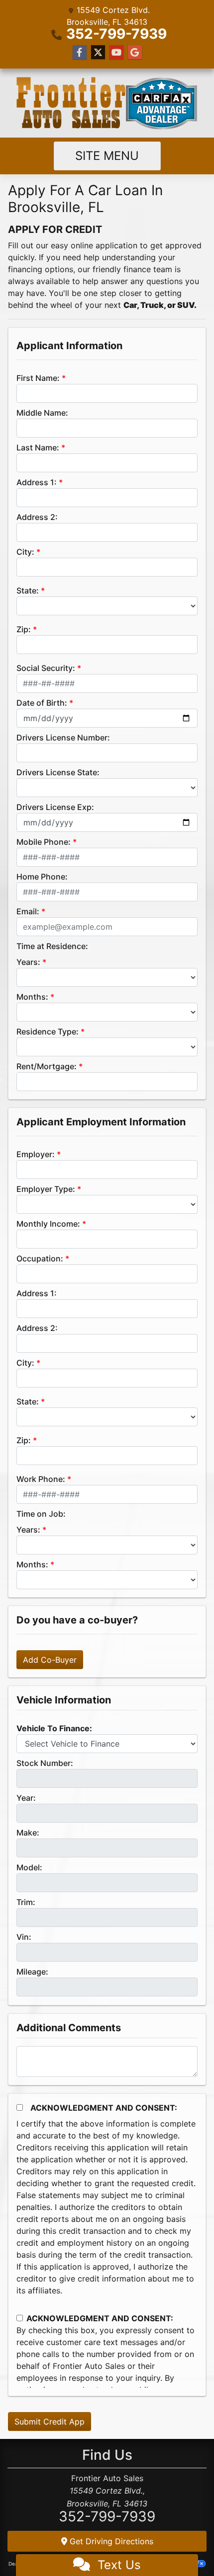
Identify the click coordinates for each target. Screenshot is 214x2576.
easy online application (94, 245)
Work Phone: (41, 1479)
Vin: (24, 1937)
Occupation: (40, 1258)
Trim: (26, 1902)
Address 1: (37, 482)
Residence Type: (48, 1031)
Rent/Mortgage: (47, 1066)
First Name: (38, 378)
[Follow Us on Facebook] (80, 52)
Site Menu (107, 156)
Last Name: (38, 447)
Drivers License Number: (63, 737)
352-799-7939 (116, 34)
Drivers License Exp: (55, 807)
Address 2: (37, 517)
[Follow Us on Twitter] (98, 52)
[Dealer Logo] (107, 103)
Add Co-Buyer (50, 1660)
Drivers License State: (58, 772)
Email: (28, 911)
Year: (26, 1798)
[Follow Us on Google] (135, 52)
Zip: (24, 629)
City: (25, 552)
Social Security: (46, 668)
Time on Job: (41, 1514)
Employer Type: (46, 1189)
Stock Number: (45, 1763)
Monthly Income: (48, 1224)
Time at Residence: (52, 946)
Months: (32, 997)
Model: (29, 1867)
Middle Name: (42, 413)
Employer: (36, 1154)
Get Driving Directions (110, 2541)
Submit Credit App (50, 2422)
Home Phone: (42, 877)
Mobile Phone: (44, 842)
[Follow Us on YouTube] (116, 52)
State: (28, 590)
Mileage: (32, 1972)
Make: (28, 1833)
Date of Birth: (42, 703)
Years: (28, 962)
